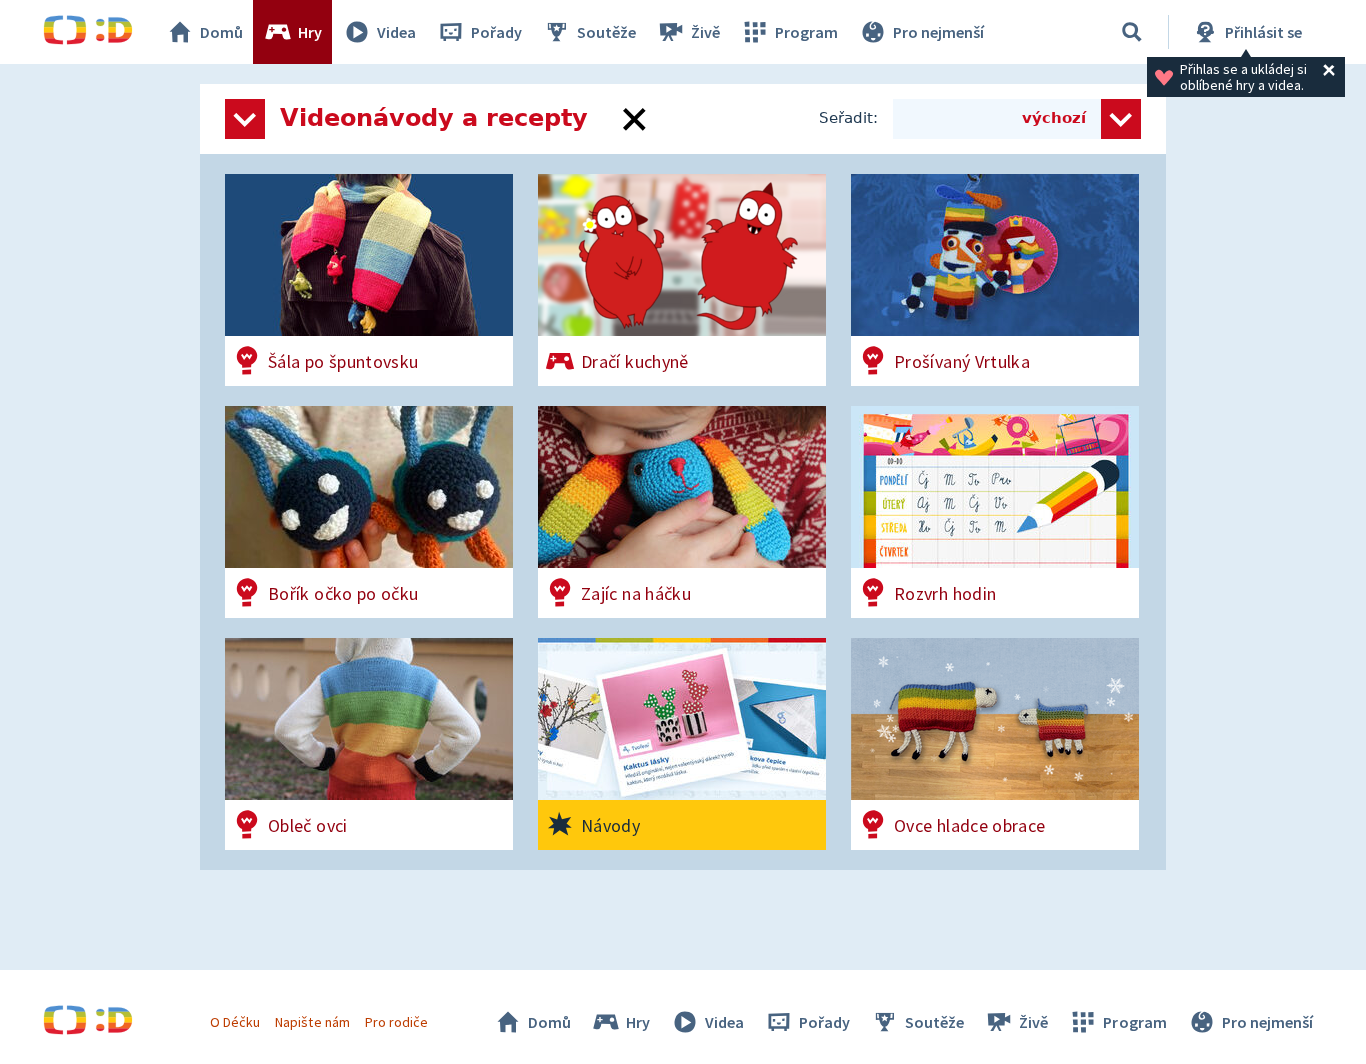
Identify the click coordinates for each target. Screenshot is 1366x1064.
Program (806, 32)
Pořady (496, 32)
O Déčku (235, 1022)
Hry (310, 32)
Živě (705, 32)
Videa (396, 32)
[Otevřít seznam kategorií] (245, 119)
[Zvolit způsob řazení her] (1121, 119)
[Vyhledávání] (1132, 32)
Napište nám (312, 1022)
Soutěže (606, 32)
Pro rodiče (396, 1022)
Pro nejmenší (938, 32)
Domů (221, 32)
